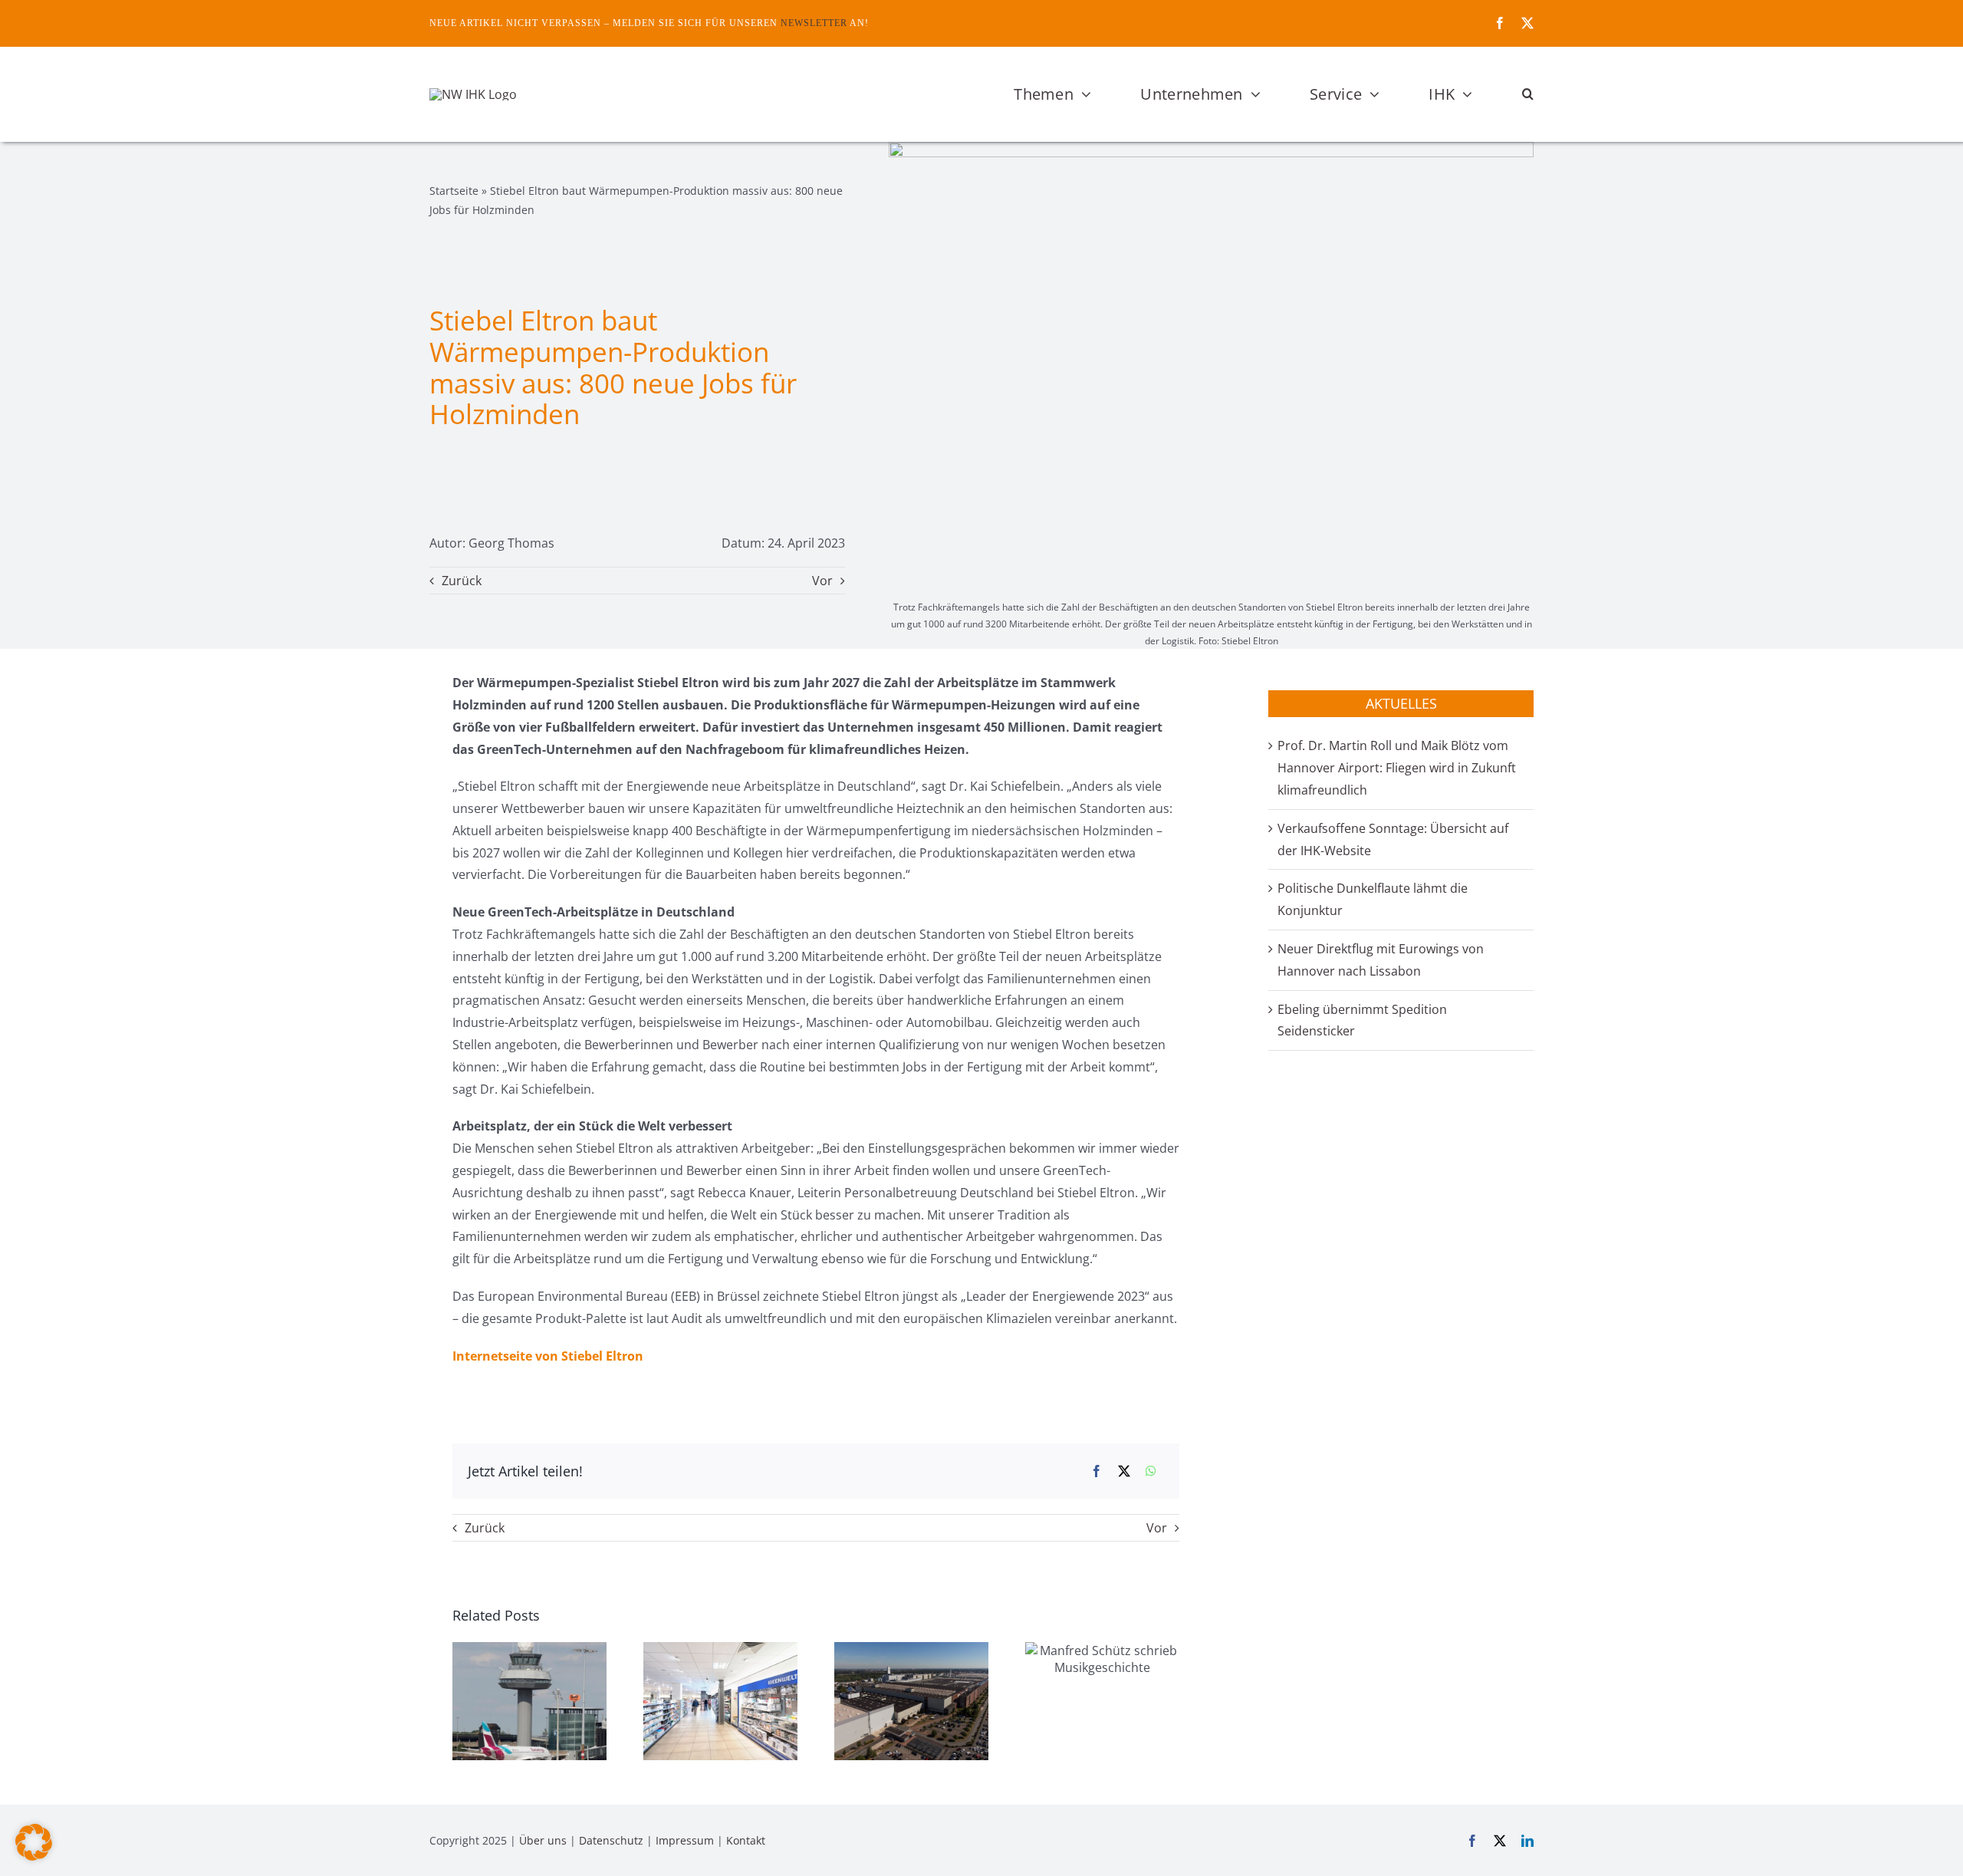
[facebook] (1500, 23)
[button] (1528, 94)
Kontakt (746, 1840)
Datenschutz (611, 1840)
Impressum (685, 1840)
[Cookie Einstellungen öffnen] (34, 1856)
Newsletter (814, 23)
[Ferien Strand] (473, 94)
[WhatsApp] (1151, 1471)
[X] (1124, 1471)
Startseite (454, 191)
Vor (822, 581)
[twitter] (1527, 23)
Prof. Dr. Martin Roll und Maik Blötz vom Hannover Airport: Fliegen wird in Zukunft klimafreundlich (1397, 768)
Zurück (462, 581)
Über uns (543, 1840)
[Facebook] (1097, 1471)
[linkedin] (1527, 1841)
